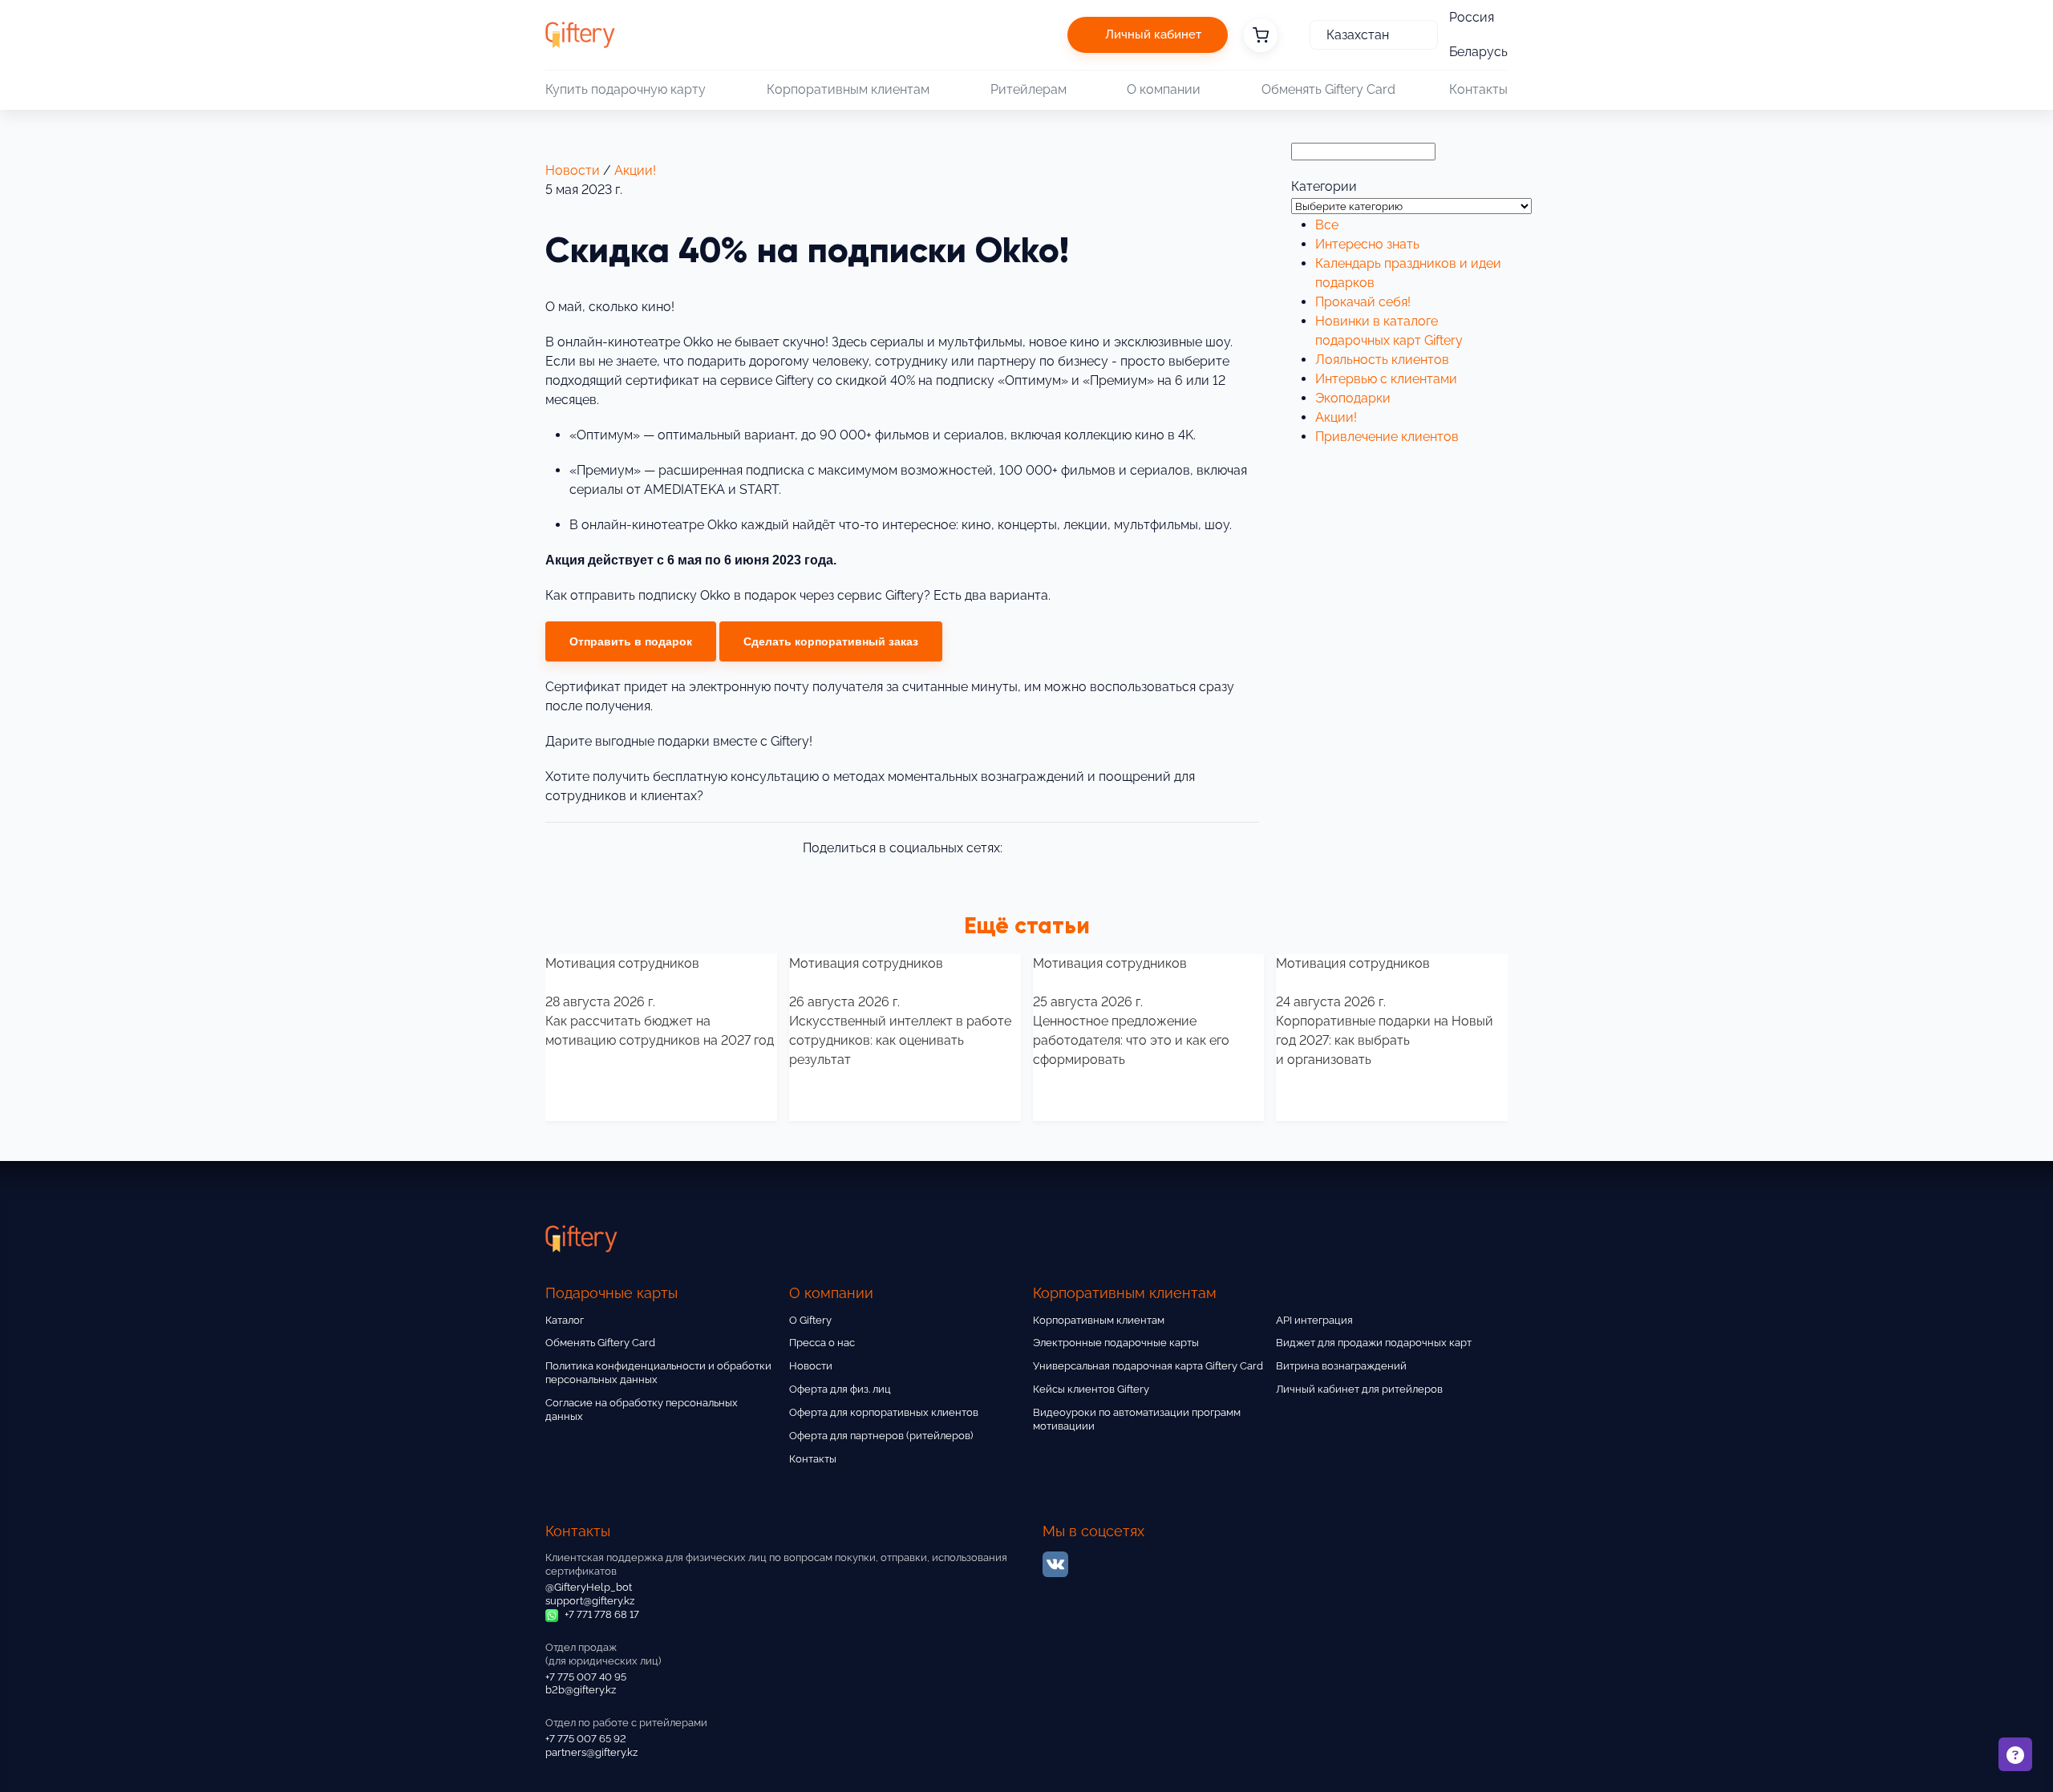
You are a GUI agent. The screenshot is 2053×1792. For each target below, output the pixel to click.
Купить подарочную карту (626, 89)
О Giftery (810, 1320)
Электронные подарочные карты (1116, 1343)
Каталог (565, 1320)
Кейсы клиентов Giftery (1091, 1389)
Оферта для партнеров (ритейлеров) (881, 1436)
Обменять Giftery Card (1328, 89)
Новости (573, 170)
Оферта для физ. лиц (840, 1389)
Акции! (635, 170)
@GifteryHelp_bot (589, 1587)
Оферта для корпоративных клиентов (884, 1412)
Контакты (1478, 89)
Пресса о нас (822, 1343)
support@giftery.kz (590, 1601)
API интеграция (1314, 1320)
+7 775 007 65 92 (586, 1739)
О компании (1164, 89)
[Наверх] (51, 1741)
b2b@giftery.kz (581, 1690)
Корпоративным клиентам (848, 89)
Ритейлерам (1029, 89)
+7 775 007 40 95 (586, 1677)
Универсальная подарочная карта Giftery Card (1148, 1366)
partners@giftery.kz (591, 1752)
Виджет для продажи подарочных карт (1374, 1343)
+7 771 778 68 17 (601, 1614)
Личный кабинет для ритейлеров (1359, 1389)
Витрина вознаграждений (1341, 1366)
